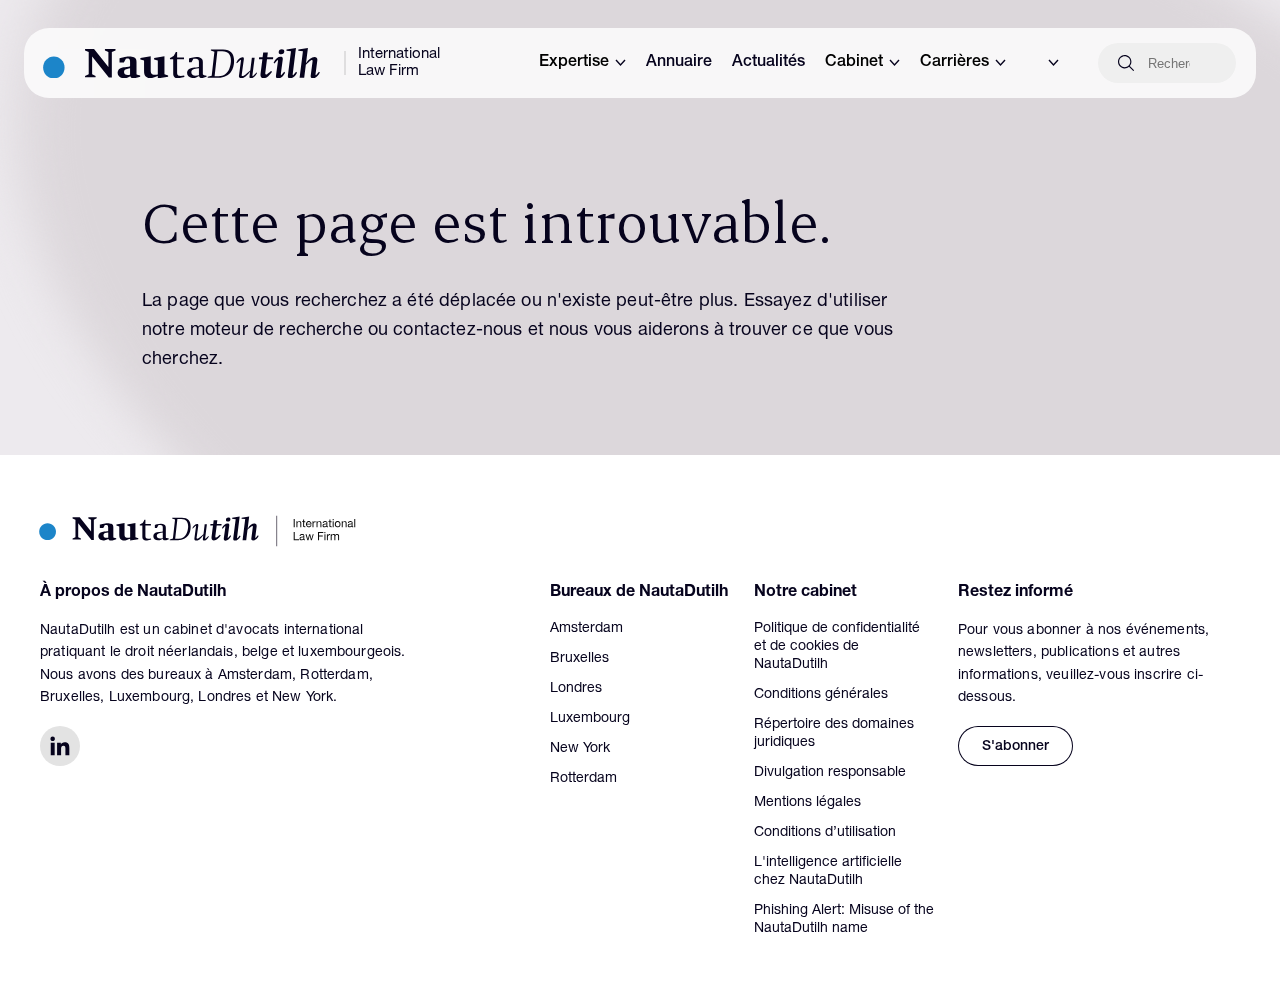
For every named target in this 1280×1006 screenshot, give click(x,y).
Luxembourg (590, 719)
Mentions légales (807, 803)
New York (580, 749)
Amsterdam (586, 629)
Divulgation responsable (830, 773)
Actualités (768, 63)
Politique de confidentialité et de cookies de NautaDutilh (837, 647)
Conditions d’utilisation (825, 833)
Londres (576, 689)
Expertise (574, 63)
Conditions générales (821, 695)
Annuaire (679, 63)
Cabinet (854, 63)
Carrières (954, 63)
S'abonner (1015, 747)
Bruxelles (579, 659)
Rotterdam (583, 779)
